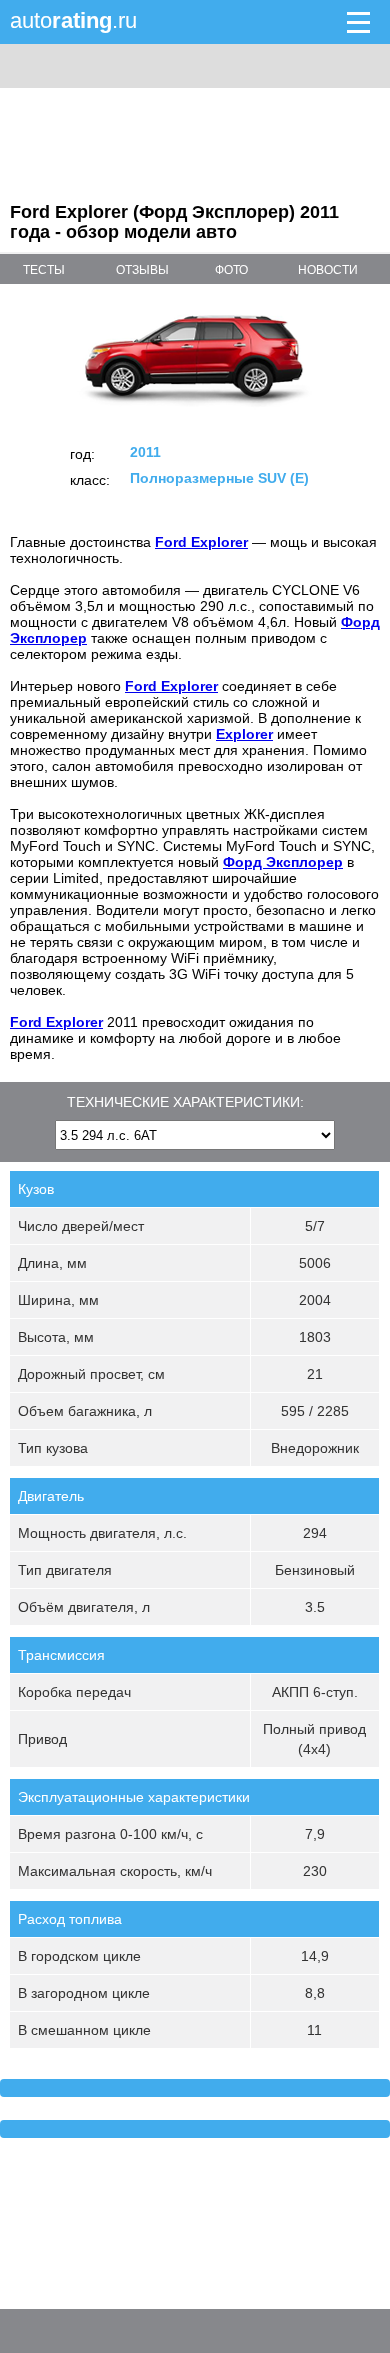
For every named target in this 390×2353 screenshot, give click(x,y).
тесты (44, 270)
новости (328, 270)
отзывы (142, 270)
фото (231, 270)
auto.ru (73, 20)
